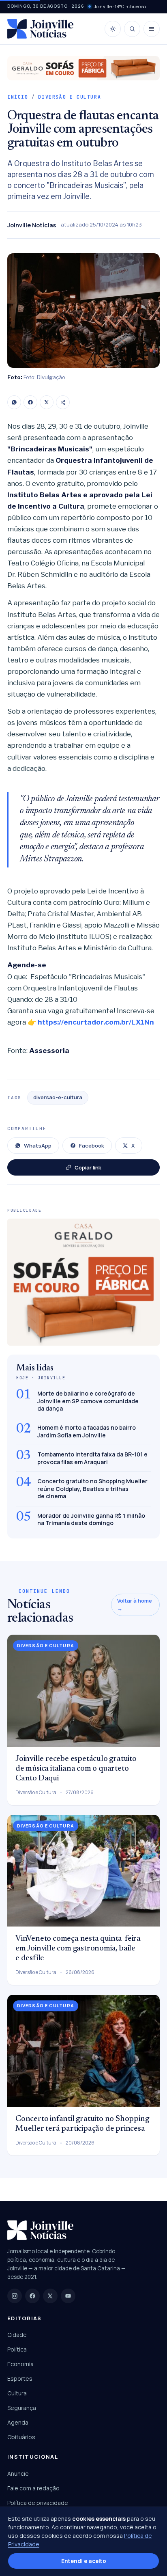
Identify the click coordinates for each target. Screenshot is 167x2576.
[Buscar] (132, 29)
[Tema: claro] (113, 29)
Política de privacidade (38, 2503)
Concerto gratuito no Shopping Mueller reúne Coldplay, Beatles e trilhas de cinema (92, 1489)
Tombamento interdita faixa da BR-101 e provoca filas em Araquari (92, 1458)
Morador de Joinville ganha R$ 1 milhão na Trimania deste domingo (91, 1519)
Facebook (92, 1146)
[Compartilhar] (63, 402)
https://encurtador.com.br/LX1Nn (97, 1022)
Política (17, 2349)
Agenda (18, 2422)
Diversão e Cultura (70, 97)
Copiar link (88, 1167)
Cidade (17, 2335)
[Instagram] (15, 2296)
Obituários (21, 2437)
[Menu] (152, 29)
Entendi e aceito (84, 2561)
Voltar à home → (135, 1605)
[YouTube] (68, 2296)
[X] (47, 402)
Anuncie (18, 2474)
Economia (20, 2364)
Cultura (17, 2393)
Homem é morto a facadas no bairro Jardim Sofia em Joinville (87, 1431)
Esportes (20, 2379)
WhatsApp (38, 1146)
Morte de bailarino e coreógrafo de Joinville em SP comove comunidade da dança (88, 1401)
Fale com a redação (33, 2488)
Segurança (22, 2408)
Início (18, 97)
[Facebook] (30, 402)
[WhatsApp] (14, 402)
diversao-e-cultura (58, 1097)
